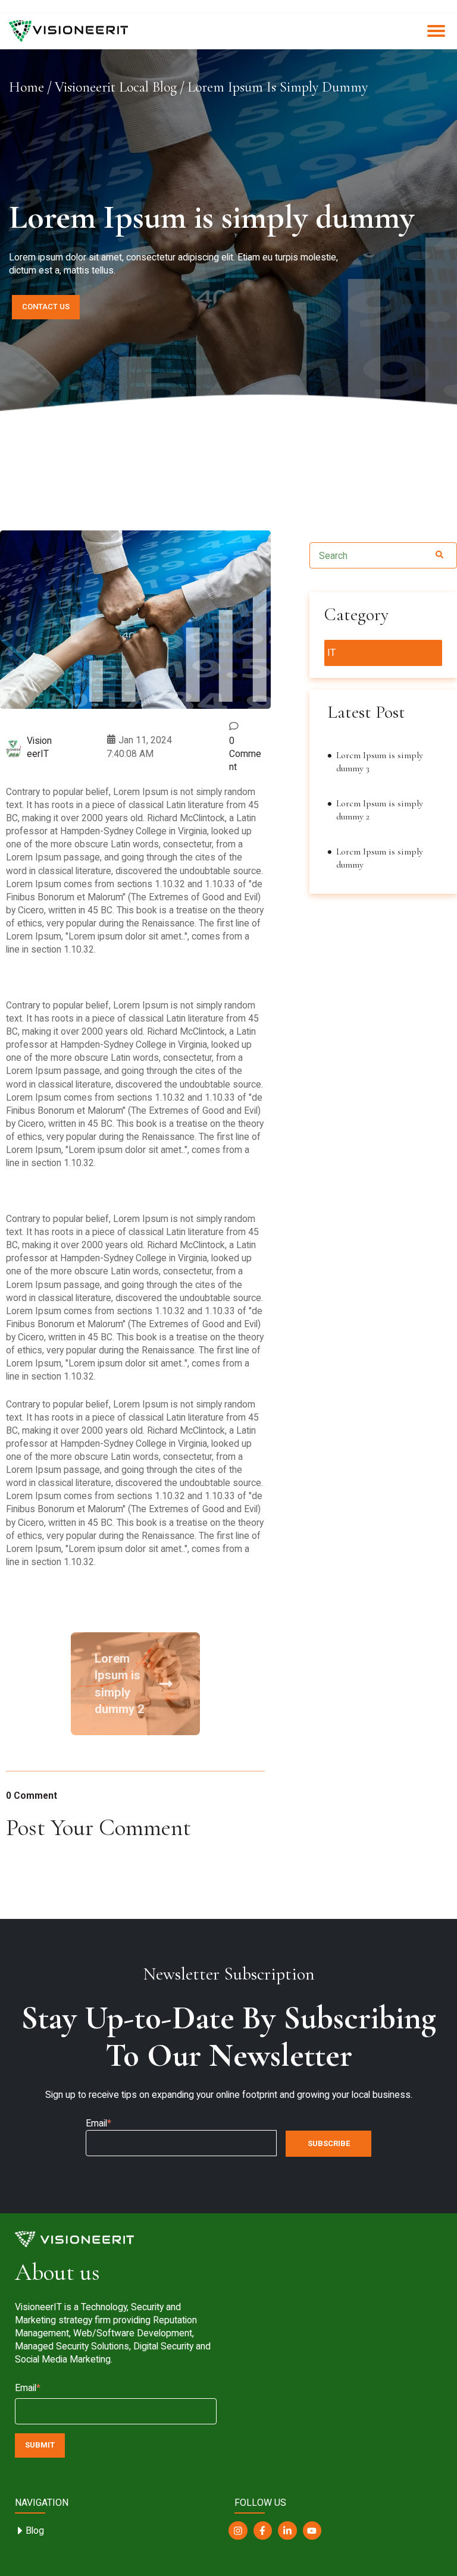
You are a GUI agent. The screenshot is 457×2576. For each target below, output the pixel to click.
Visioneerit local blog (116, 87)
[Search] (439, 555)
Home (26, 87)
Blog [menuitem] (35, 2531)
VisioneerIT (39, 747)
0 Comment (245, 754)
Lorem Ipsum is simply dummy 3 (380, 762)
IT (331, 653)
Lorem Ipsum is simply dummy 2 (120, 1684)
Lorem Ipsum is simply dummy (380, 858)
